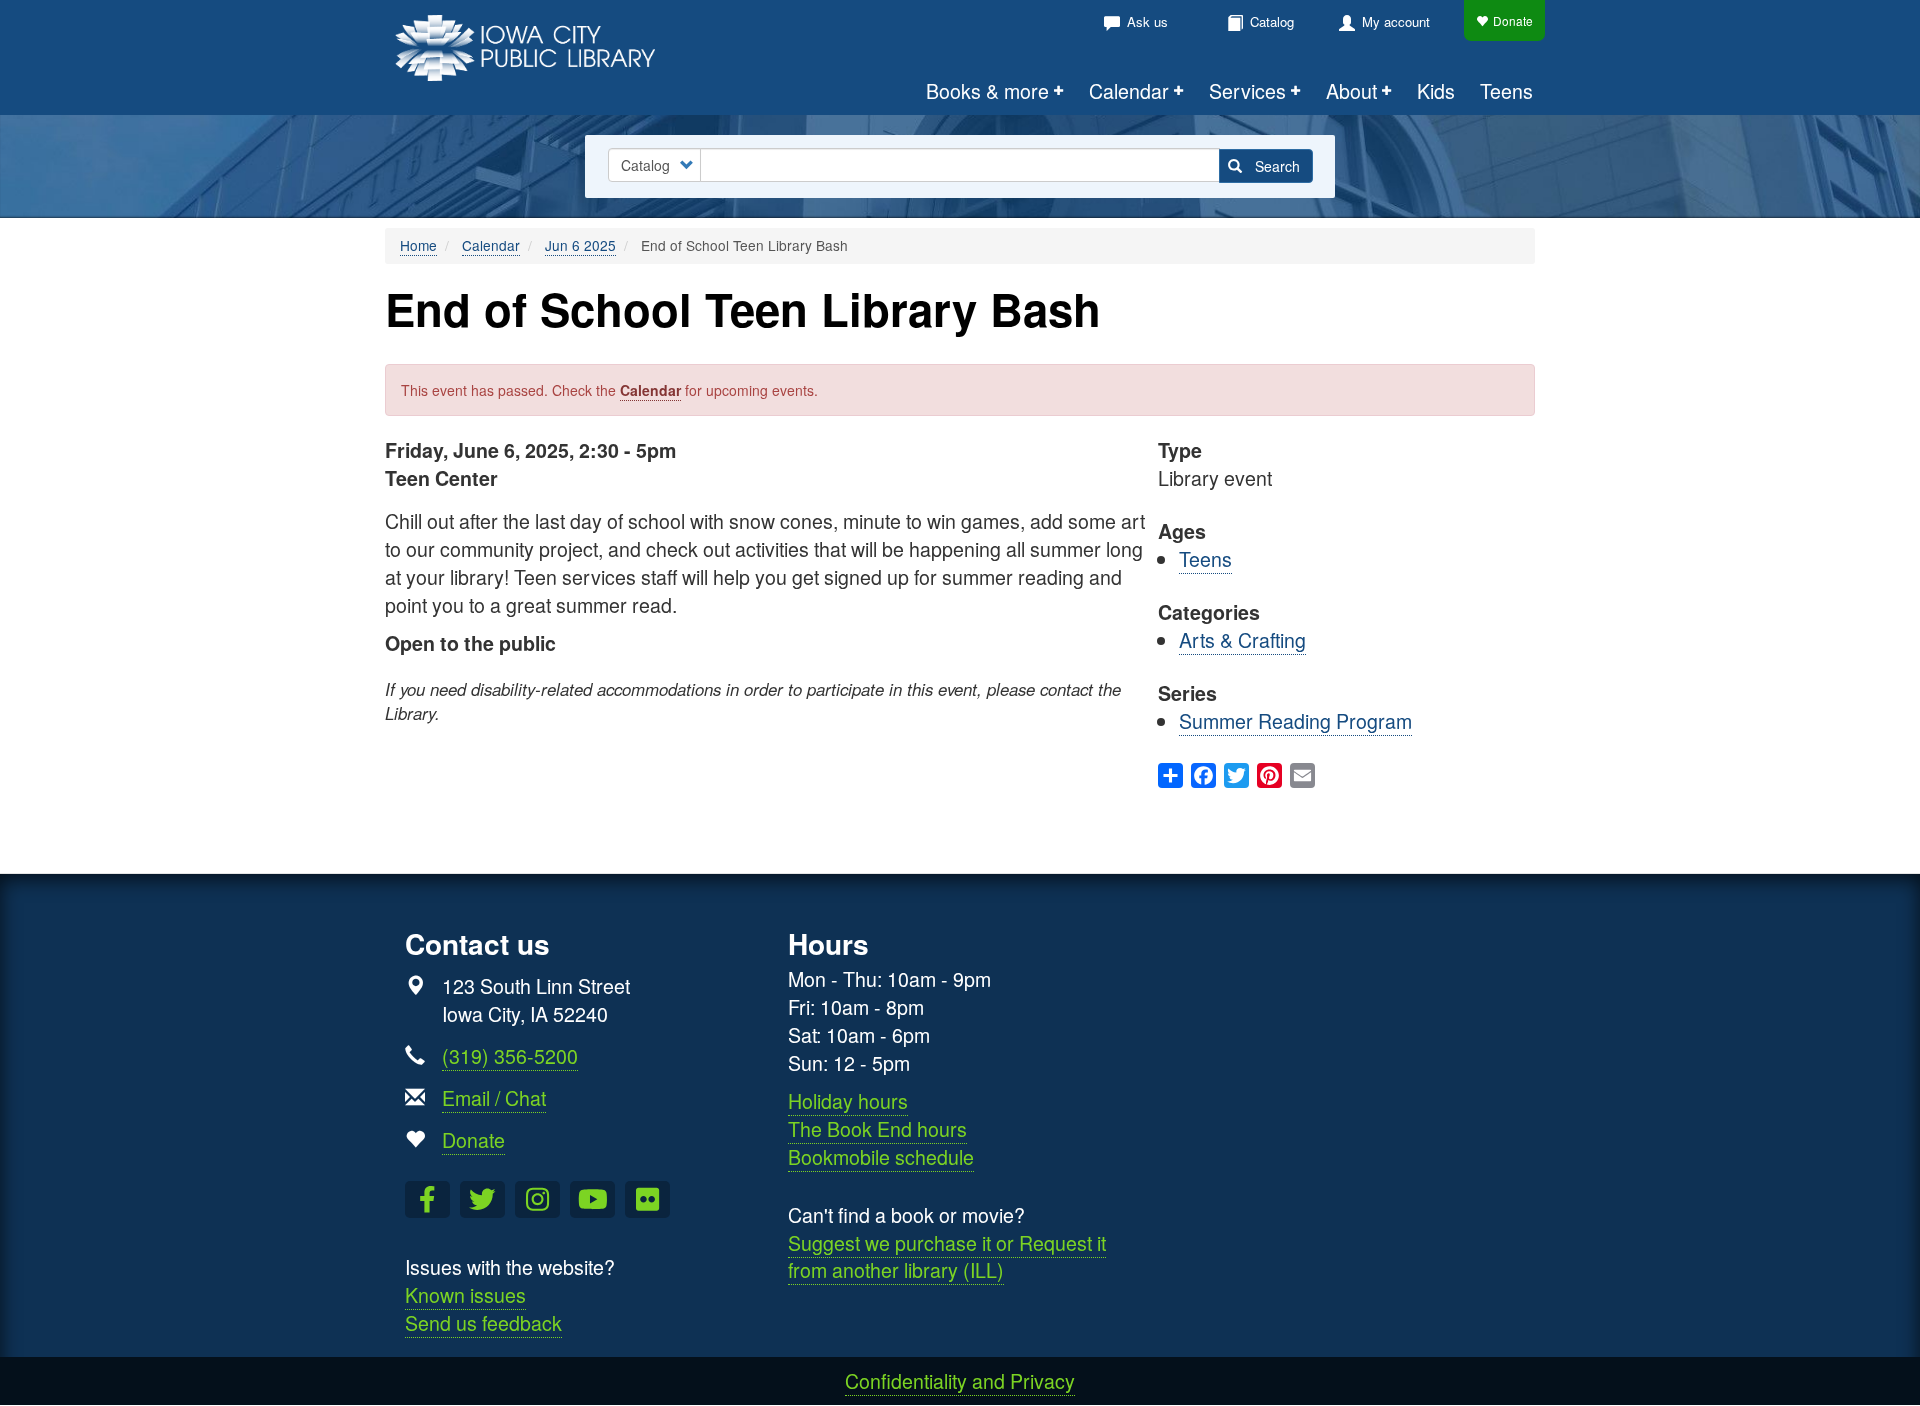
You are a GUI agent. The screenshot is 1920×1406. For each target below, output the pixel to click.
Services (1247, 90)
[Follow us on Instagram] (537, 1200)
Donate (1513, 20)
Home (418, 245)
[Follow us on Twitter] (482, 1200)
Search (1275, 166)
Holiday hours (848, 1100)
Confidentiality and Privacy (960, 1380)
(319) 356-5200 (510, 1055)
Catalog (1272, 21)
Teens (1506, 90)
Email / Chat (494, 1097)
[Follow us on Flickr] (647, 1200)
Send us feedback (483, 1322)
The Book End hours (877, 1128)
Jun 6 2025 (580, 245)
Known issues (465, 1294)
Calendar (1129, 90)
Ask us (1147, 21)
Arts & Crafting (1242, 639)
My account (1396, 21)
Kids (1436, 90)
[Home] (537, 45)
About (1351, 90)
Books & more (987, 90)
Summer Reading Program (1295, 720)
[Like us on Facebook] (427, 1200)
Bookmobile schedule (881, 1156)
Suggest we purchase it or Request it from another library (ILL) (947, 1256)
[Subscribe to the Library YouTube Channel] (592, 1200)
